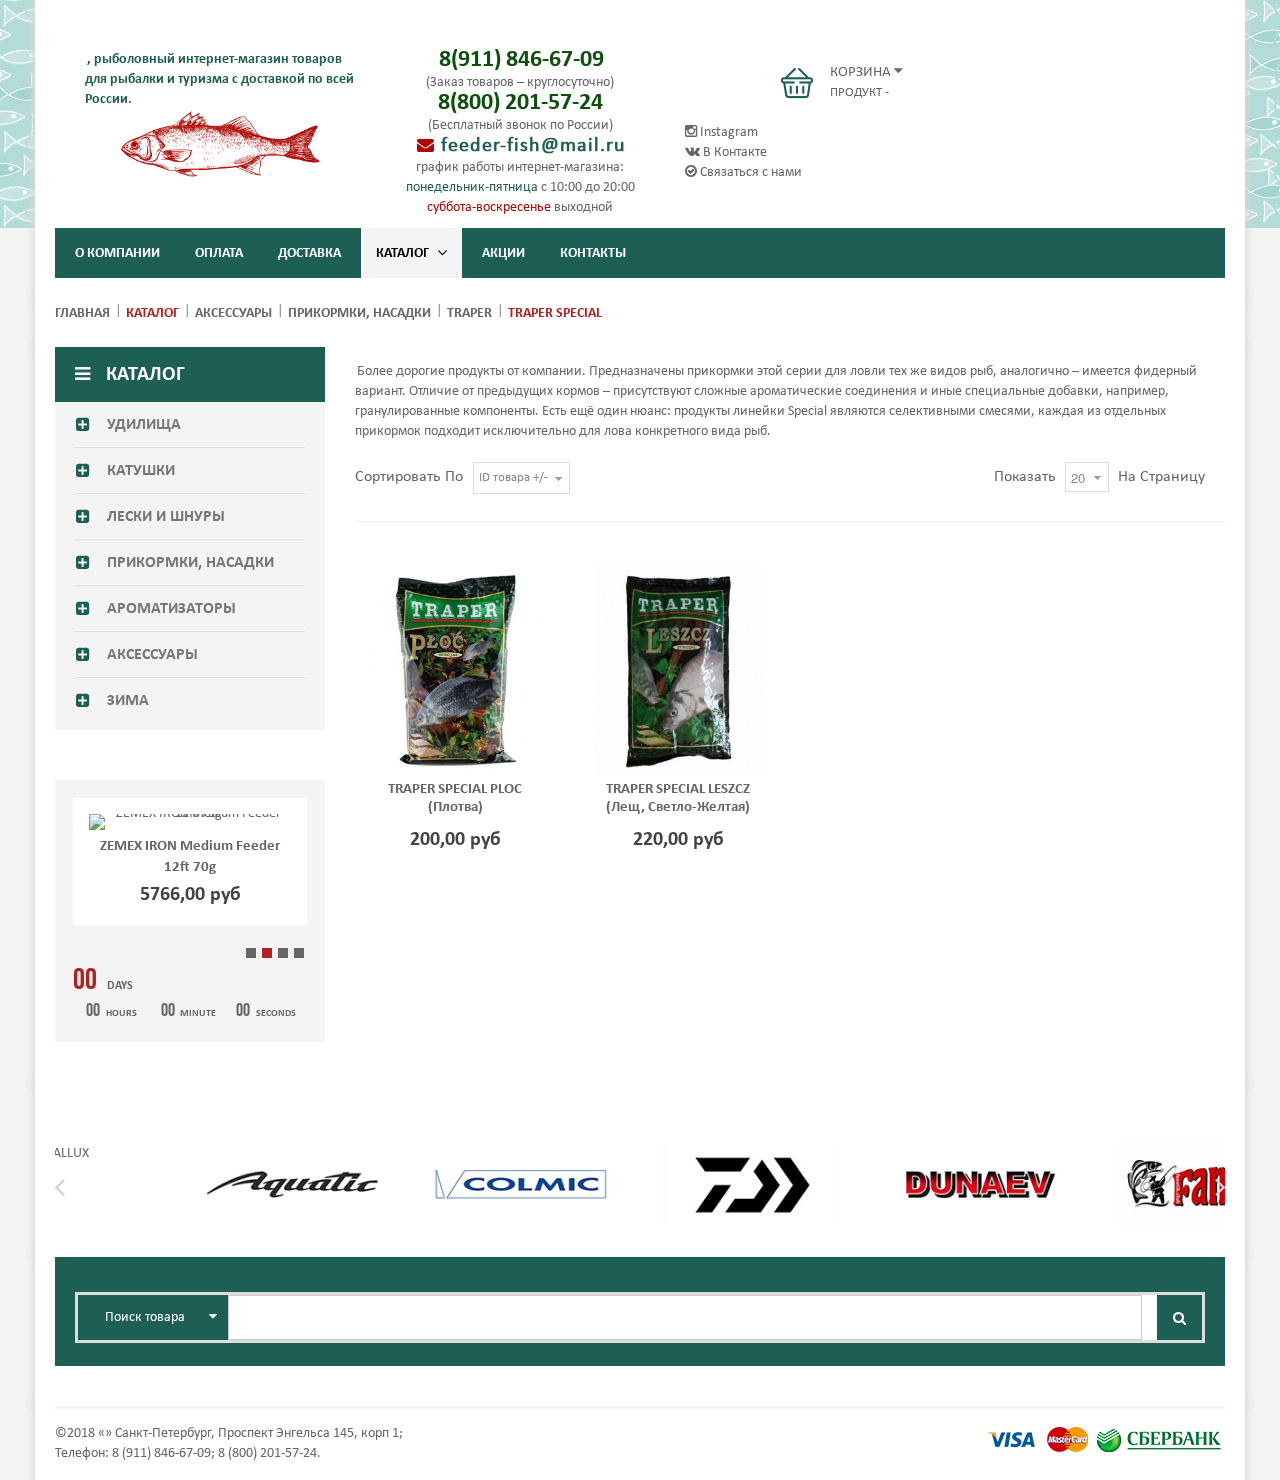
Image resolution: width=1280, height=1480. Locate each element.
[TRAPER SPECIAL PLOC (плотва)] (455, 670)
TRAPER (469, 313)
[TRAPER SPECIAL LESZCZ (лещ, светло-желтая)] (678, 670)
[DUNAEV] (979, 1153)
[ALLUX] (63, 1153)
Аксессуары (233, 313)
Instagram (727, 132)
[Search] (1179, 1317)
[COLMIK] (521, 1153)
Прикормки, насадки (359, 313)
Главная (82, 313)
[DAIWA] (750, 1153)
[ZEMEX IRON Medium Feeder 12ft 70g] (190, 822)
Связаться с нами (749, 172)
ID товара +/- (513, 477)
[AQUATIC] (292, 1153)
